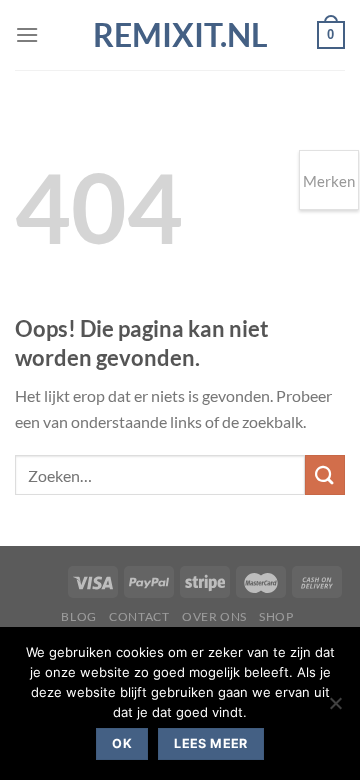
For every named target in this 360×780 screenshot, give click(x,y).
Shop (276, 616)
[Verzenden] (325, 474)
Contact (139, 616)
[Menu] (27, 34)
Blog (78, 616)
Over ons (214, 616)
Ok (122, 743)
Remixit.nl (180, 35)
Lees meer (210, 743)
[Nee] (335, 709)
